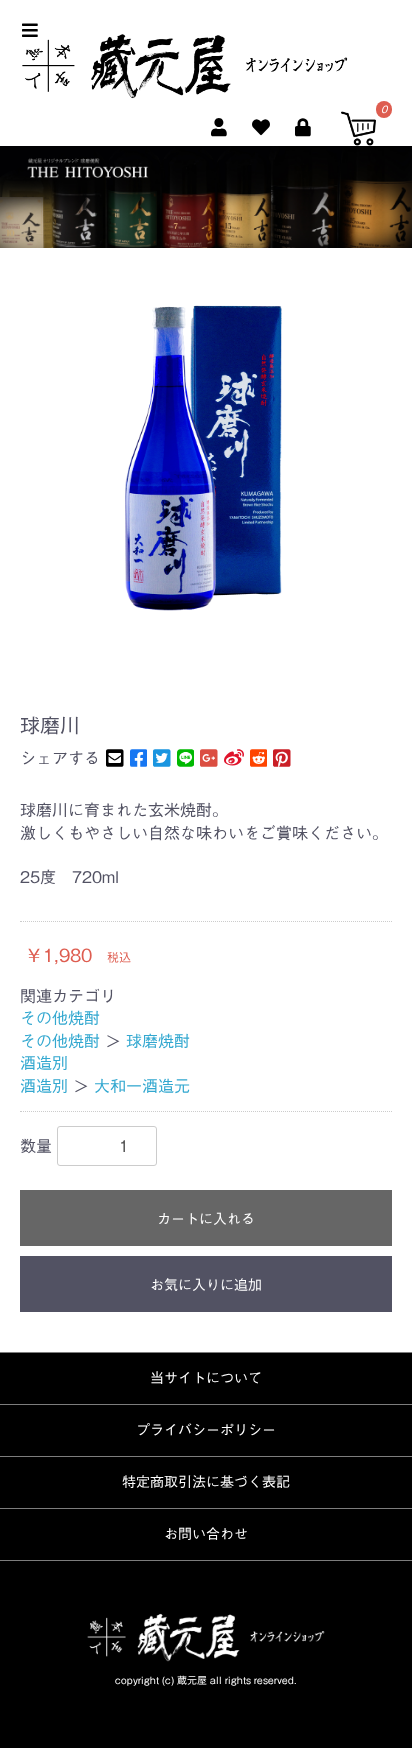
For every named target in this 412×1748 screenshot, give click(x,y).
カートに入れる (206, 1219)
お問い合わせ (206, 1534)
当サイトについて (206, 1378)
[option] (206, 451)
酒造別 (44, 1063)
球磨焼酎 (158, 1041)
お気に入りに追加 (206, 1285)
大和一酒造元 (142, 1086)
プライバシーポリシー (206, 1430)
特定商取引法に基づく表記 (206, 1482)
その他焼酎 (60, 1018)
